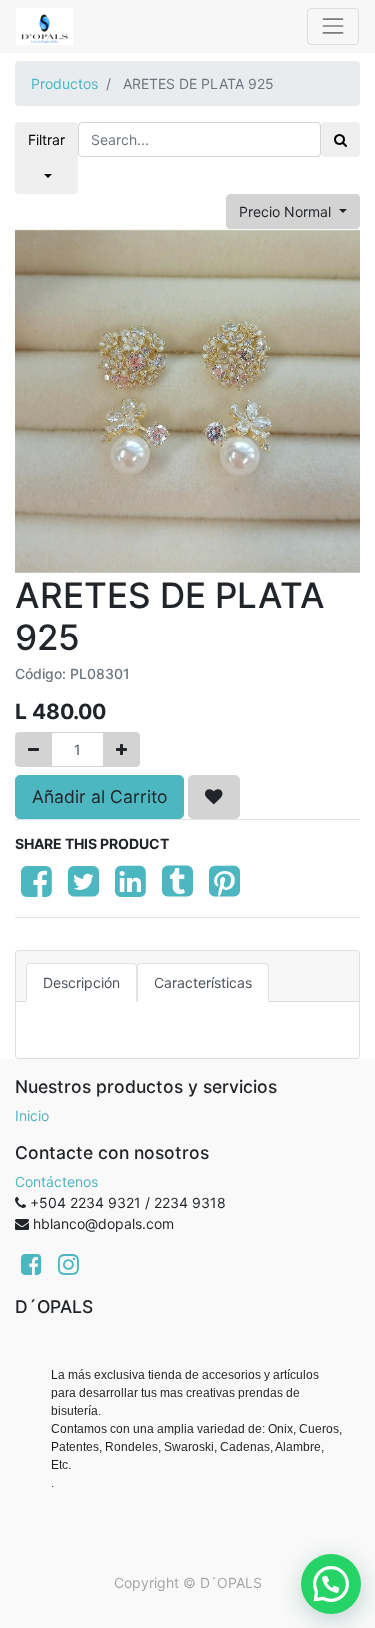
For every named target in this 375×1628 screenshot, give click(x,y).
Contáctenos (56, 1181)
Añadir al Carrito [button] (99, 796)
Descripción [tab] (81, 982)
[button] (214, 797)
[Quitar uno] (33, 749)
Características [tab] (203, 982)
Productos (64, 83)
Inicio (32, 1115)
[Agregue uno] (121, 749)
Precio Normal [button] (287, 211)
